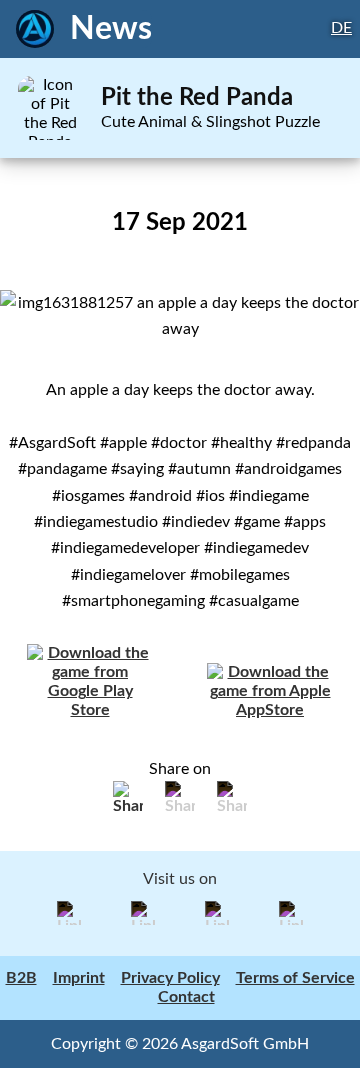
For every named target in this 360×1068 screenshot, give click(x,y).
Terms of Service (295, 978)
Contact (186, 997)
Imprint (79, 978)
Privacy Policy (170, 978)
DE (341, 28)
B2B (21, 978)
